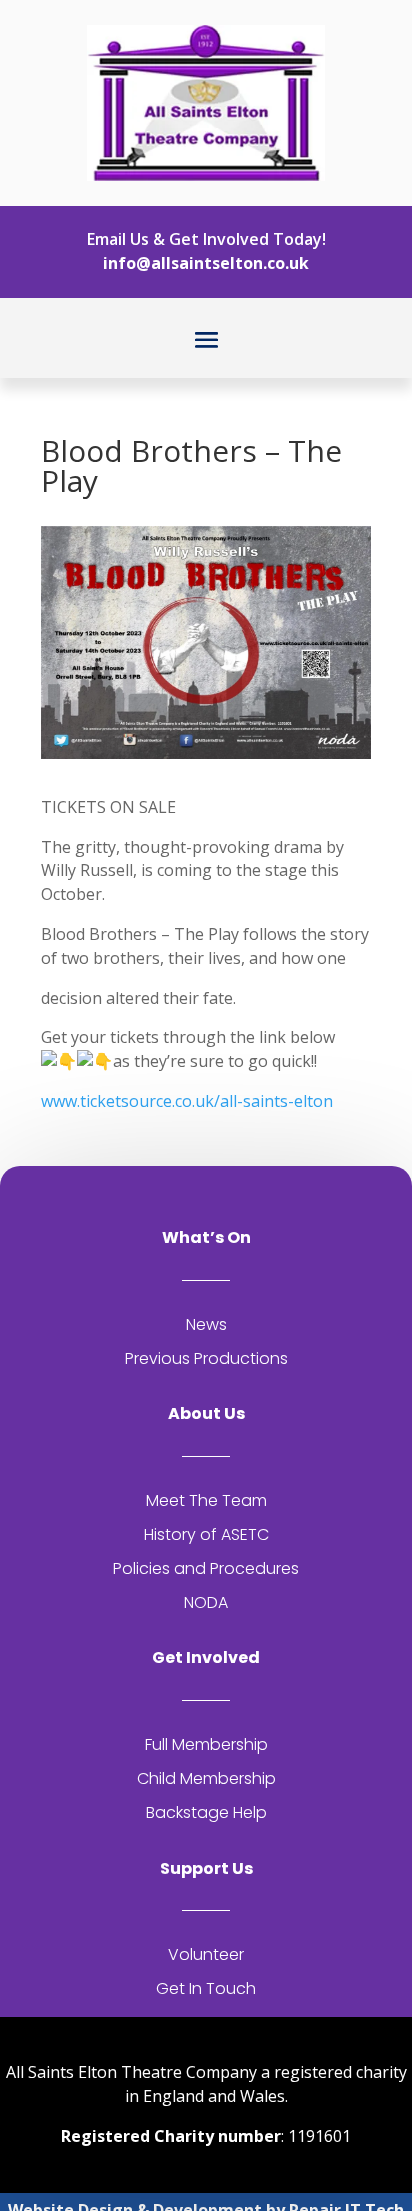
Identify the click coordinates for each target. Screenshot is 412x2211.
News (206, 1324)
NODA (206, 1602)
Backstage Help (206, 1812)
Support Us (206, 1868)
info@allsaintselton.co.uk (206, 263)
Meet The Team (206, 1500)
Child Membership (206, 1778)
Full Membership (206, 1744)
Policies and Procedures (206, 1568)
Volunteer (206, 1954)
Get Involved (206, 1657)
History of (182, 1534)
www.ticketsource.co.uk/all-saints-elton (187, 1101)
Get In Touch (206, 1988)
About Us (206, 1413)
